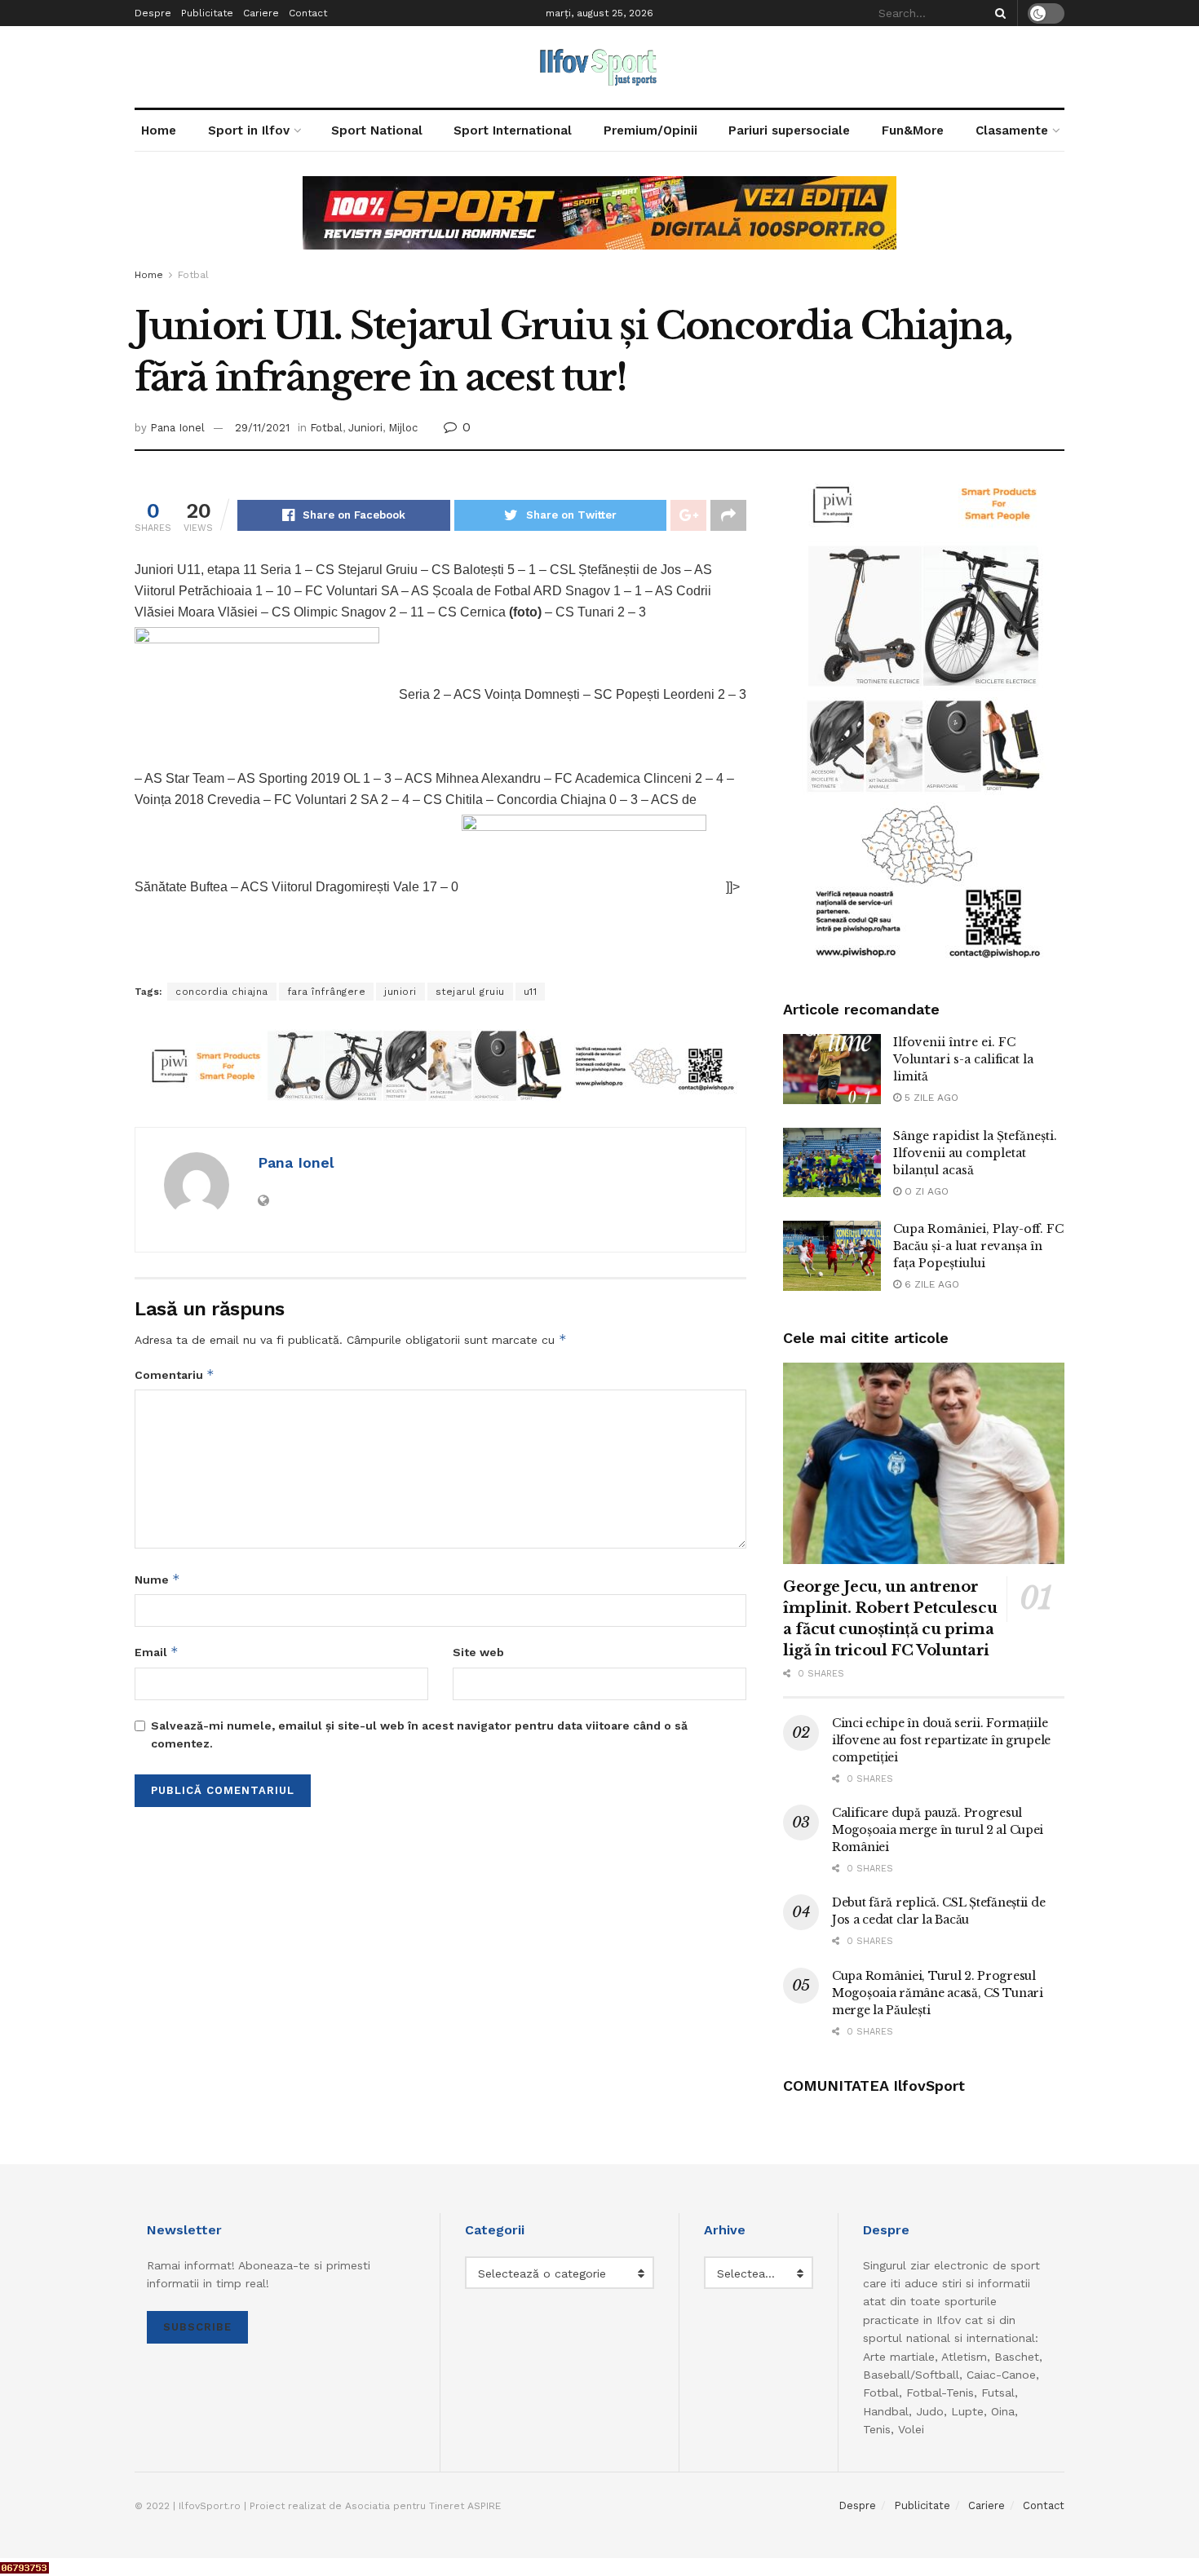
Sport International (513, 130)
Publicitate (207, 13)
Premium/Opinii (650, 130)
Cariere (261, 13)
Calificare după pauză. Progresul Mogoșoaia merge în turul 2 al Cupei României (938, 1830)
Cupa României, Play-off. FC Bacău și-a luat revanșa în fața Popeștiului (978, 1246)
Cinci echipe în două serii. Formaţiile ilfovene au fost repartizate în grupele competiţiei (941, 1740)
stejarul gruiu (470, 992)
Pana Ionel (177, 428)
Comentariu (175, 1374)
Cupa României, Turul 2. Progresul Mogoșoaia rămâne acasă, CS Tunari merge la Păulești (938, 1993)
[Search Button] (998, 13)
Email (157, 1652)
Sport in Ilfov (249, 130)
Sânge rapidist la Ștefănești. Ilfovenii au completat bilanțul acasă (975, 1153)
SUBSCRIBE (197, 2327)
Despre (153, 13)
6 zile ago (930, 1284)
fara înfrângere (327, 992)
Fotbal (193, 275)
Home (159, 130)
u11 (531, 992)
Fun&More (913, 130)
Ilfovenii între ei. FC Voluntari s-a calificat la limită (963, 1059)
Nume (157, 1579)
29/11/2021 (262, 428)
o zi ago (925, 1191)
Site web (478, 1652)
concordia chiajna (222, 992)
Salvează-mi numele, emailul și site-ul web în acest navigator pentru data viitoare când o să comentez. (419, 1734)
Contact (308, 13)
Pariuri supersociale (789, 130)
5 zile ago (930, 1098)
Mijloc (403, 428)
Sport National (377, 130)
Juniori (365, 428)
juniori (400, 992)
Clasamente (1012, 130)
